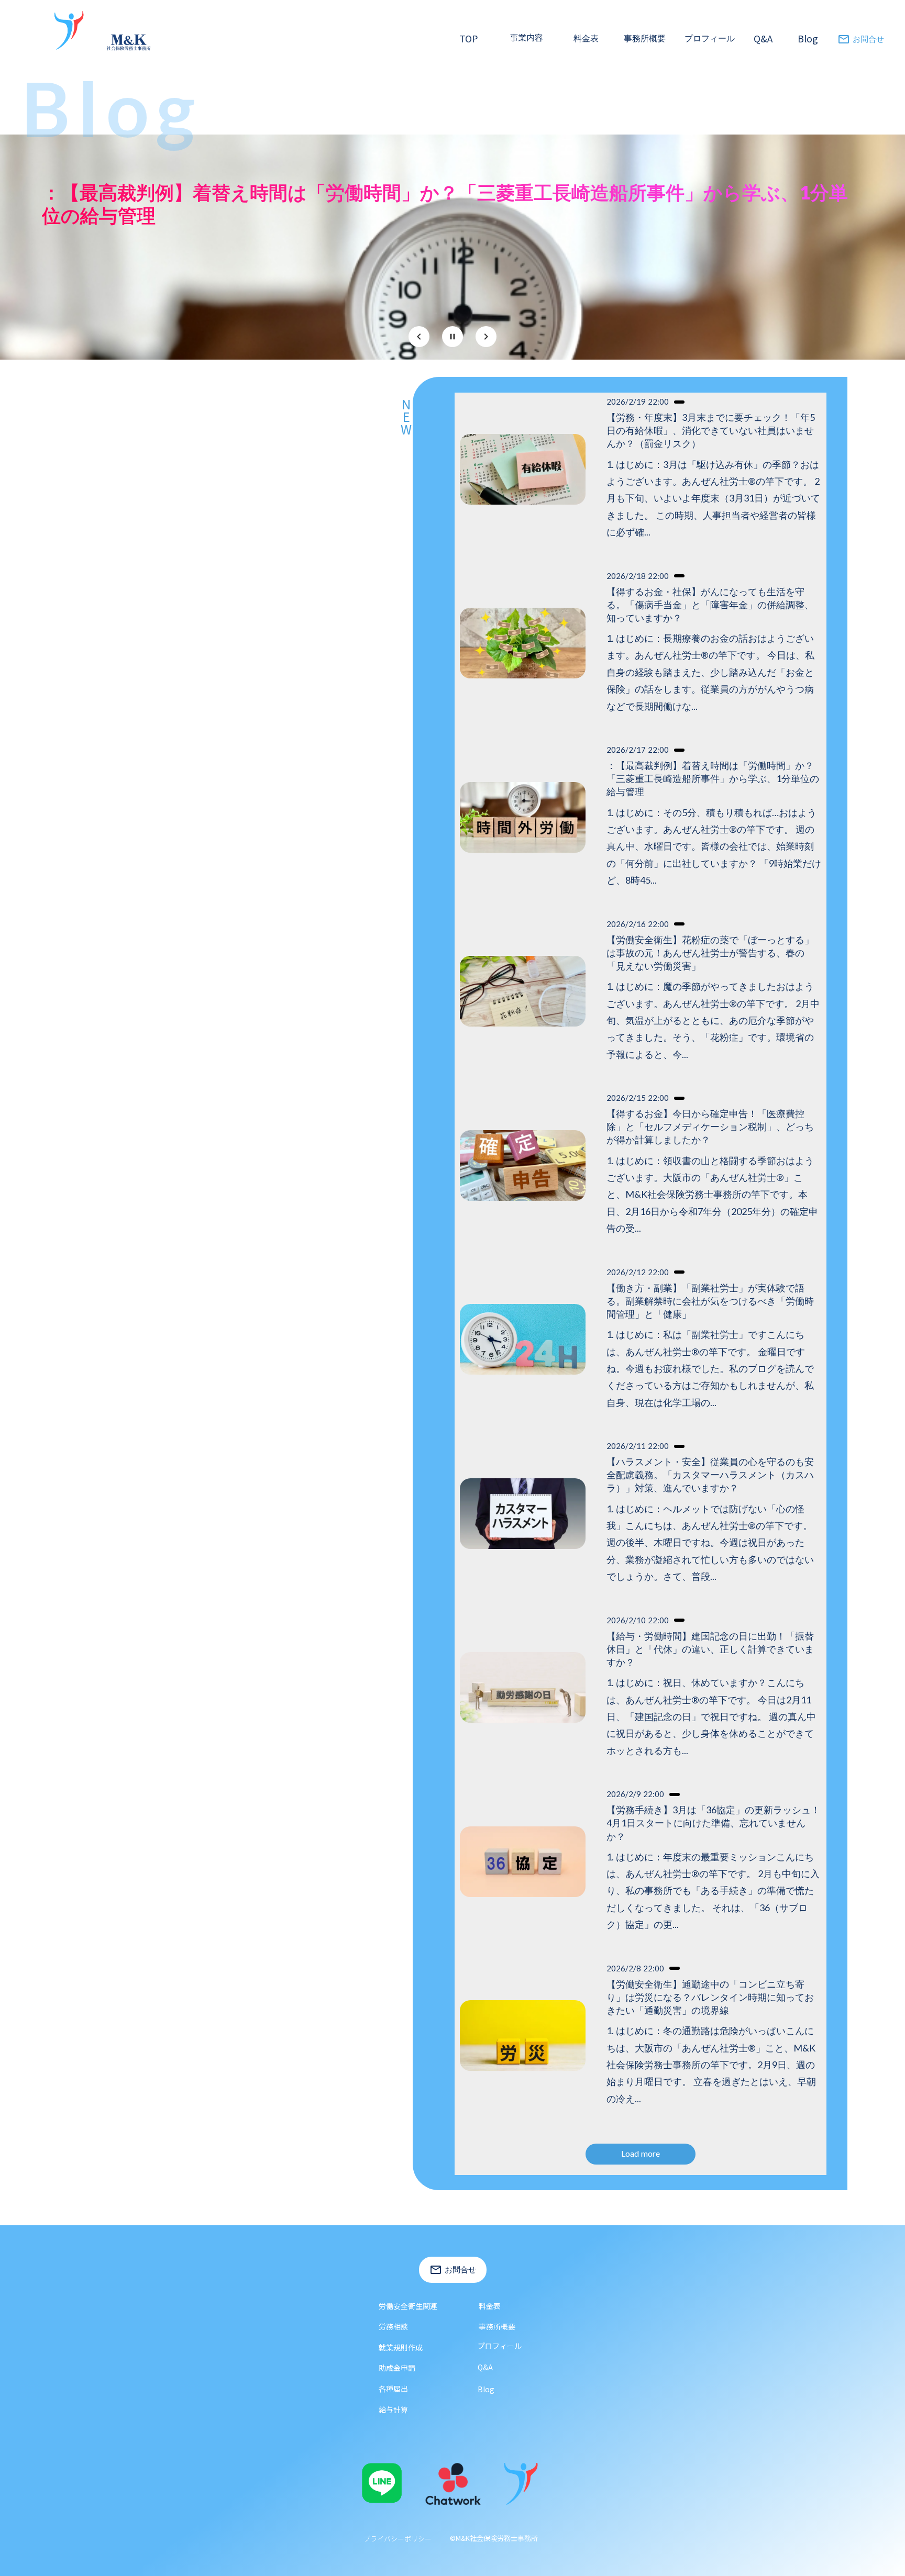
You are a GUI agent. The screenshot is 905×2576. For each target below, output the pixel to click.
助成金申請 (397, 2368)
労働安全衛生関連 (408, 2306)
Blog (808, 38)
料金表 (490, 2306)
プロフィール (710, 38)
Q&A (763, 38)
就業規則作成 (401, 2347)
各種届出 (393, 2389)
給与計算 (393, 2410)
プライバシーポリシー (398, 2539)
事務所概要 (645, 38)
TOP (469, 38)
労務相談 (393, 2326)
